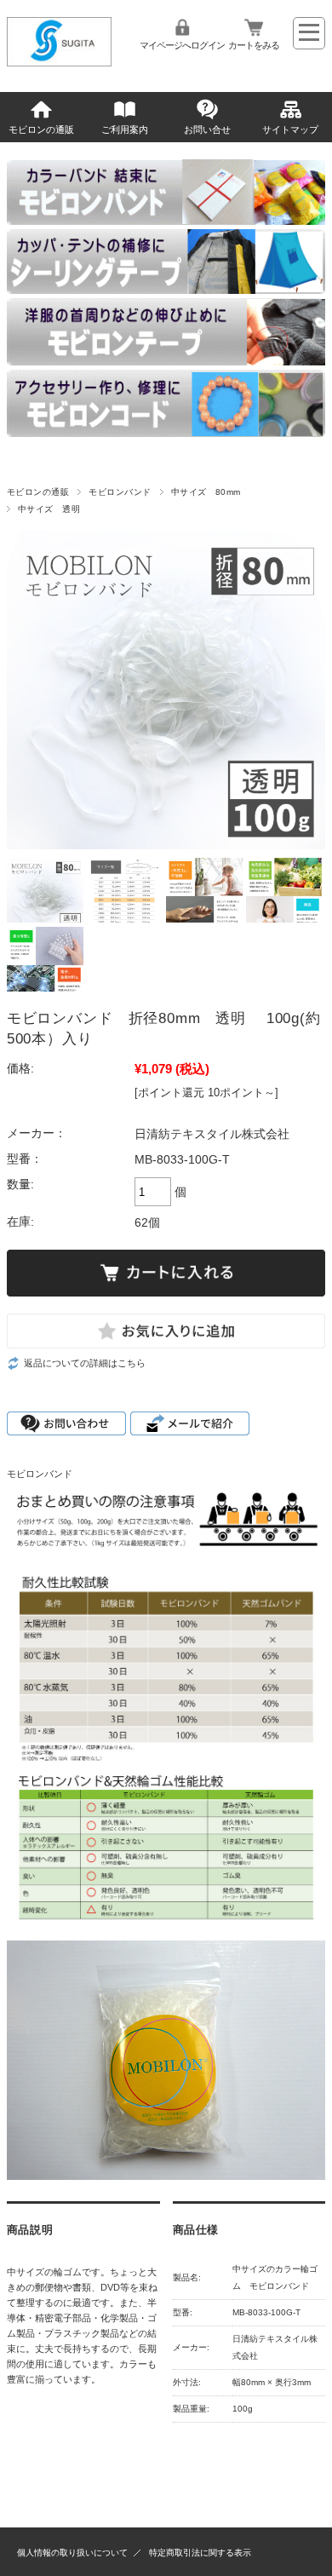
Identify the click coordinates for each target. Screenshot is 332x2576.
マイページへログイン (182, 45)
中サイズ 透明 (49, 509)
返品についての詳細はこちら (85, 1363)
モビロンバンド (120, 492)
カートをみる (254, 45)
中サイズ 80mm (206, 492)
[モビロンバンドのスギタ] (60, 62)
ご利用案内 (125, 129)
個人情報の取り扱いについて (72, 2553)
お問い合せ (207, 129)
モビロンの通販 (41, 129)
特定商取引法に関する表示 (200, 2553)
